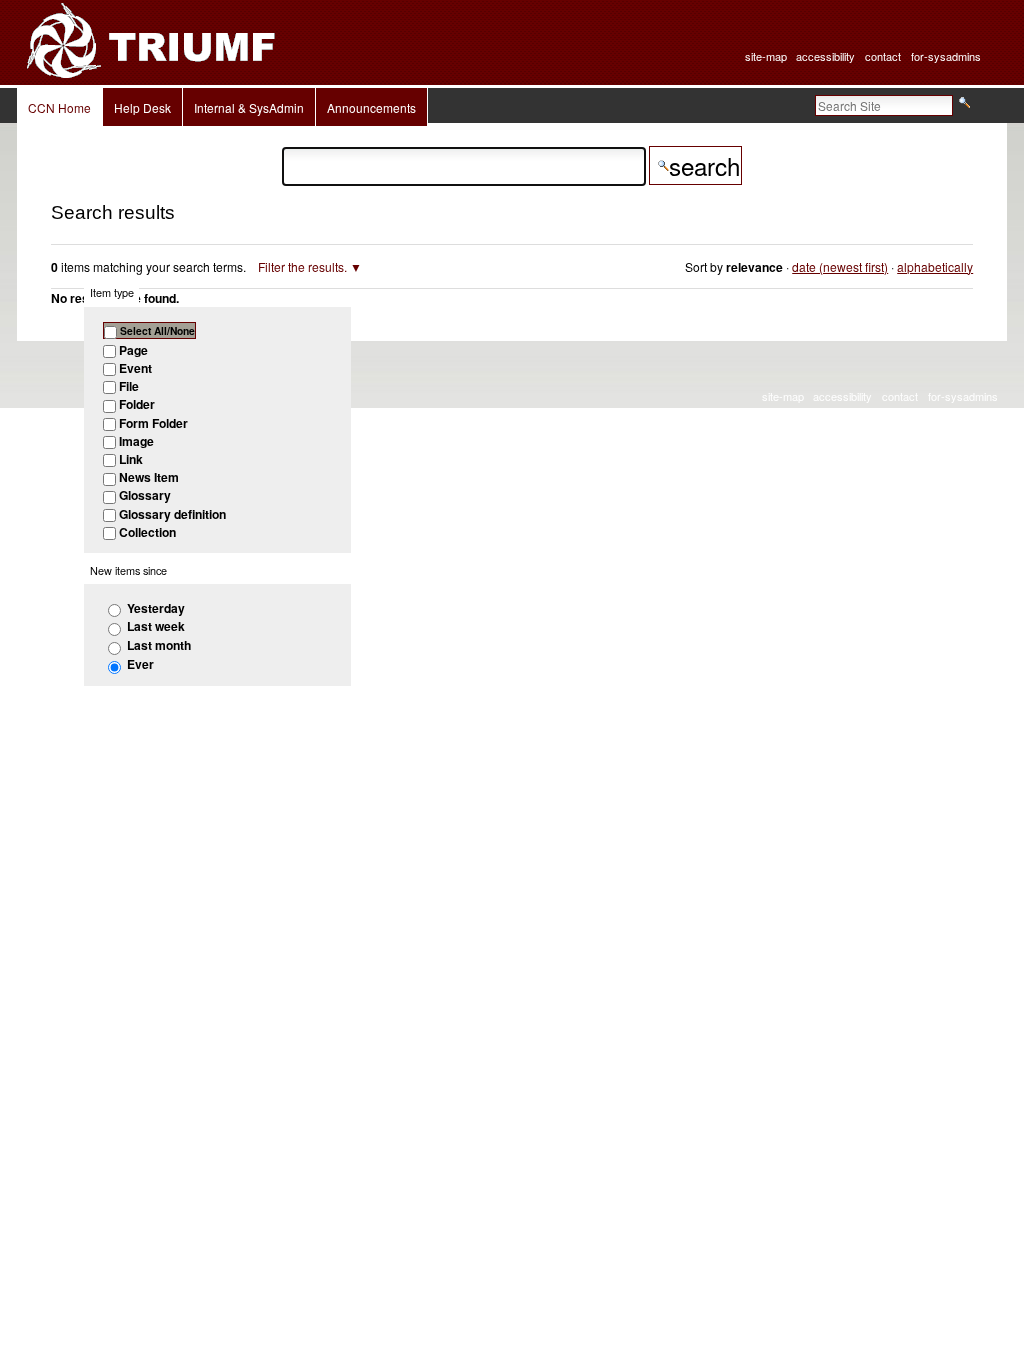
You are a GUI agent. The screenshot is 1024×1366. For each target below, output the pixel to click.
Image (136, 441)
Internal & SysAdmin (249, 107)
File (129, 386)
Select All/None (157, 330)
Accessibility (825, 56)
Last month (159, 645)
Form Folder (153, 423)
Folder (137, 404)
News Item (149, 477)
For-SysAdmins (946, 56)
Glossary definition (172, 514)
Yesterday (156, 608)
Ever (140, 664)
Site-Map (766, 56)
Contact (883, 56)
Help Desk (142, 107)
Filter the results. (304, 266)
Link (131, 459)
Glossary (145, 495)
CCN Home (59, 107)
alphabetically (935, 266)
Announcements (371, 107)
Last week (156, 626)
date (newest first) (840, 266)
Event (135, 368)
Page (133, 350)
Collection (147, 532)
